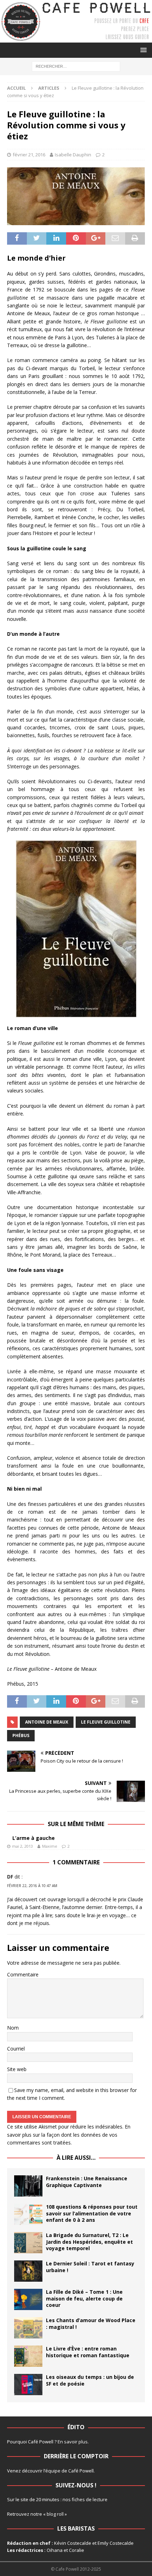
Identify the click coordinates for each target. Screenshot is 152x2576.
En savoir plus (73, 2442)
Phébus (21, 1735)
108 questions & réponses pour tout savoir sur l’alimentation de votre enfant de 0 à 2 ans (92, 2213)
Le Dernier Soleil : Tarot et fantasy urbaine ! (90, 2267)
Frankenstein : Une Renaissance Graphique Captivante (87, 2182)
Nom (13, 2028)
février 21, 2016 (29, 155)
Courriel (16, 2049)
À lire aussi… (76, 2158)
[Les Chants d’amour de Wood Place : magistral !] (28, 2328)
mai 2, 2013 (22, 1846)
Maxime (50, 1846)
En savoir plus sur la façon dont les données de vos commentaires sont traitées (69, 2135)
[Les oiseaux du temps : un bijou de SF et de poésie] (28, 2385)
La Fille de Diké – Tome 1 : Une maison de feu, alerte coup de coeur (84, 2298)
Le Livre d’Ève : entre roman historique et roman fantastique (88, 2352)
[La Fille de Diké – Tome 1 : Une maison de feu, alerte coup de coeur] (28, 2299)
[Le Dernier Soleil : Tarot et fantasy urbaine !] (28, 2271)
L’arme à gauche (34, 1838)
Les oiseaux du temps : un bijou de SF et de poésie (90, 2380)
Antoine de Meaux (47, 1722)
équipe (53, 2471)
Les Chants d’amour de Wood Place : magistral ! (91, 2323)
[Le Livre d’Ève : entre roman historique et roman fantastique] (28, 2356)
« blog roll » (55, 2514)
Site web (17, 2069)
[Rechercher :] (76, 66)
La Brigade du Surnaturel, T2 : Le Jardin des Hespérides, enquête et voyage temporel (89, 2241)
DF (10, 1877)
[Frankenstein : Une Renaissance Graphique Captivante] (28, 2186)
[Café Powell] (76, 38)
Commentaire (23, 1974)
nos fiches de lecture (85, 2499)
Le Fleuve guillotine (106, 1722)
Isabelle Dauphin (73, 155)
